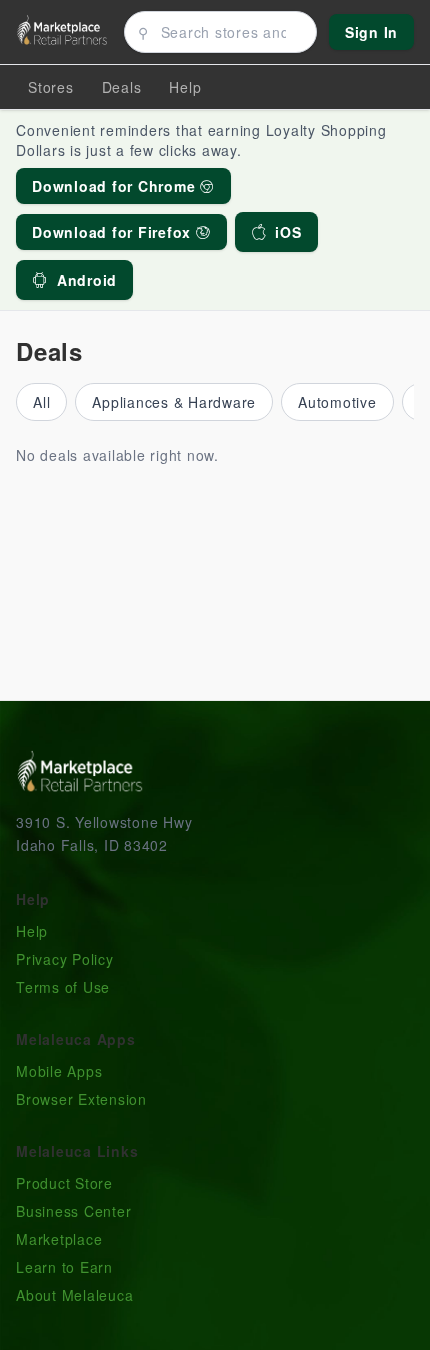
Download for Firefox (114, 232)
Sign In (371, 32)
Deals (122, 87)
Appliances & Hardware (174, 402)
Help (32, 931)
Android (87, 280)
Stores (51, 87)
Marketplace (59, 1239)
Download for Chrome (116, 186)
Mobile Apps (59, 1071)
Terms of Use (63, 987)
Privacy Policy (65, 959)
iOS (288, 232)
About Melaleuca (74, 1295)
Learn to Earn (64, 1267)
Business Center (73, 1211)
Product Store (64, 1183)
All (41, 402)
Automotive (337, 402)
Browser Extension (81, 1099)
